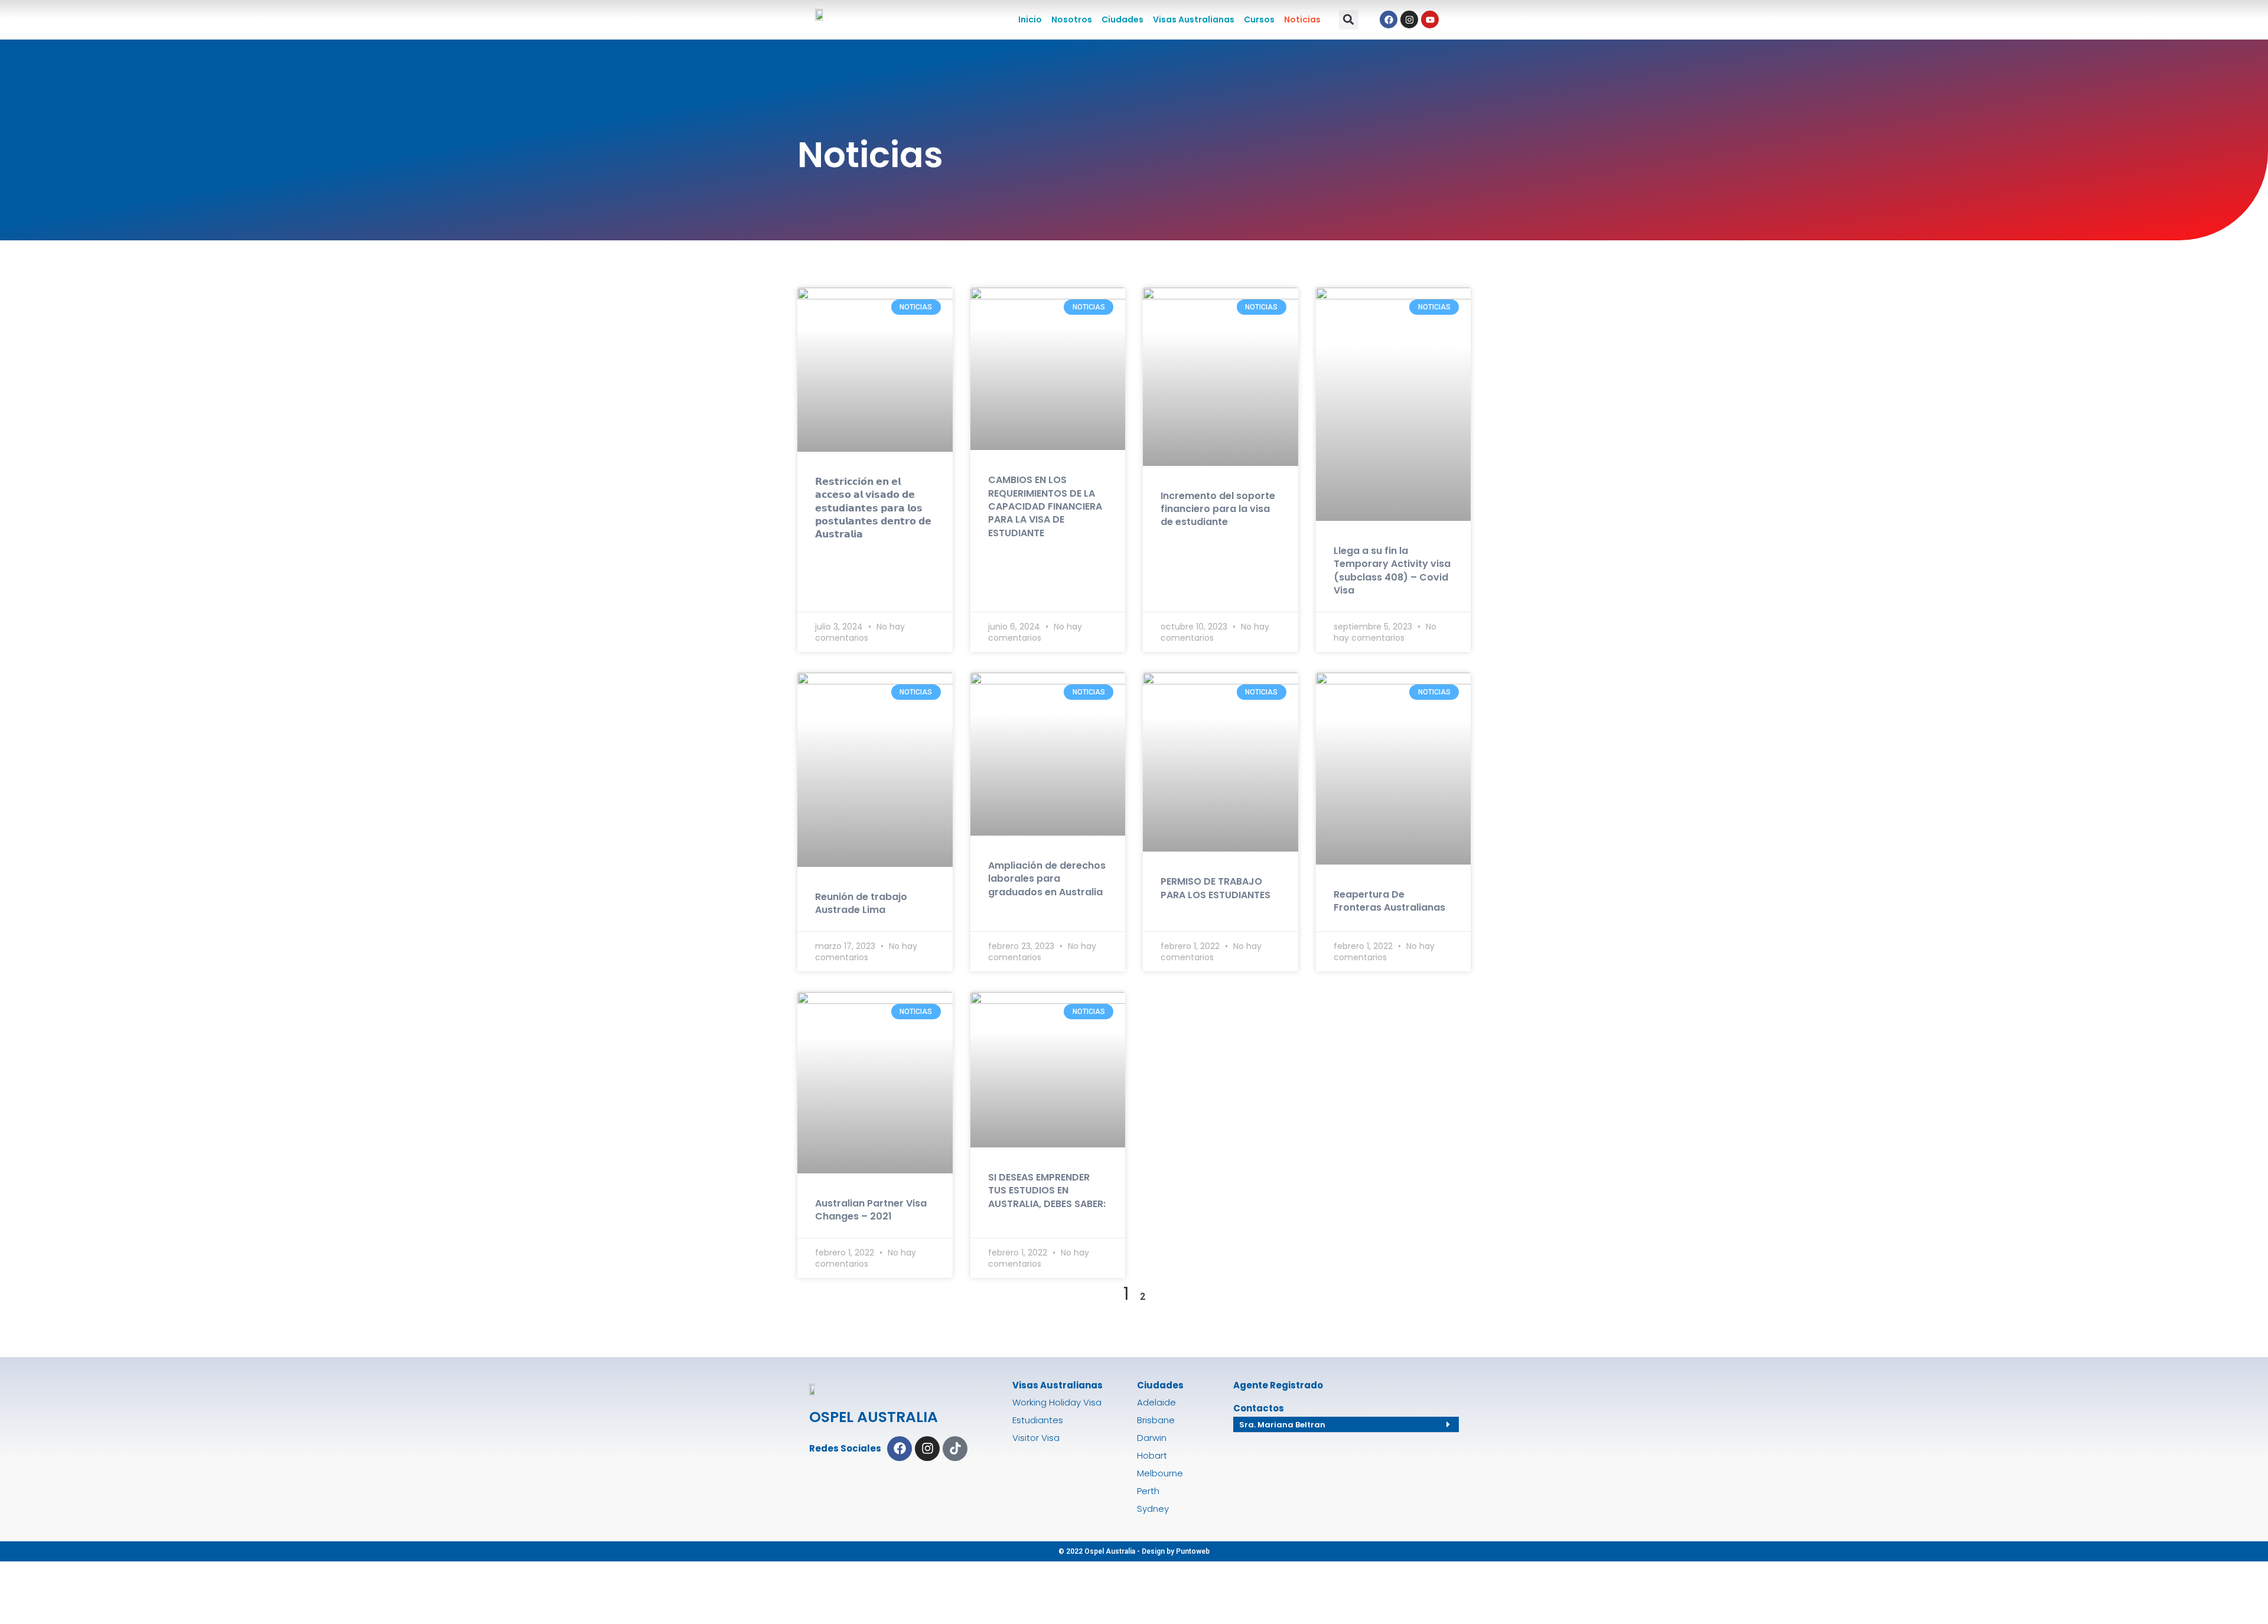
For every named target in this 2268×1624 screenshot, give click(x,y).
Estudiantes (1038, 1420)
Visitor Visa (1036, 1438)
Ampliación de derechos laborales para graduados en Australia (1047, 879)
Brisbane (1156, 1420)
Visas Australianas (1194, 19)
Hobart (1152, 1455)
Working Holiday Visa (1057, 1402)
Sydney (1153, 1509)
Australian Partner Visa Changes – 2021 (871, 1210)
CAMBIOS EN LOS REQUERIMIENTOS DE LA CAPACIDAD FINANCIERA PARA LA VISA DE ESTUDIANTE (1045, 506)
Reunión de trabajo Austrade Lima (861, 903)
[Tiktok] (955, 1449)
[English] (1465, 18)
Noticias (1302, 19)
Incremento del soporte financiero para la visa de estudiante (1218, 509)
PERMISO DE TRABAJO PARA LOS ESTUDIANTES (1216, 888)
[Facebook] (1389, 19)
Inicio (1030, 19)
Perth (1148, 1491)
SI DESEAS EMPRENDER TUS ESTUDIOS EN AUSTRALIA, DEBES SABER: (1047, 1191)
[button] (1349, 20)
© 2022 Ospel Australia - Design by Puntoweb (1134, 1551)
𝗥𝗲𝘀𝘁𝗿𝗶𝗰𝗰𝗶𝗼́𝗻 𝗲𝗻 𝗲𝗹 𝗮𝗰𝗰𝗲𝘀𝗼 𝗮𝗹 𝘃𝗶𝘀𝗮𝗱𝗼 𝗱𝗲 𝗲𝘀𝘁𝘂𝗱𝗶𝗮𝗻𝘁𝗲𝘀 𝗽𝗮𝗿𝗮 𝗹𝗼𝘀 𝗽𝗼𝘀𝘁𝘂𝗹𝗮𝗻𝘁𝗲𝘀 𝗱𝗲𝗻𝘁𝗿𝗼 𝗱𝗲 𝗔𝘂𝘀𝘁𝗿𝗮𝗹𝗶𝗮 (873, 508)
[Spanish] (1478, 18)
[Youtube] (1430, 19)
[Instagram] (1409, 19)
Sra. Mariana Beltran (1282, 1425)
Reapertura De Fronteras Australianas (1389, 901)
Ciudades (1122, 19)
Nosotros (1072, 19)
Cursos (1259, 19)
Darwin (1152, 1438)
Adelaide (1156, 1402)
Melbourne (1160, 1473)
